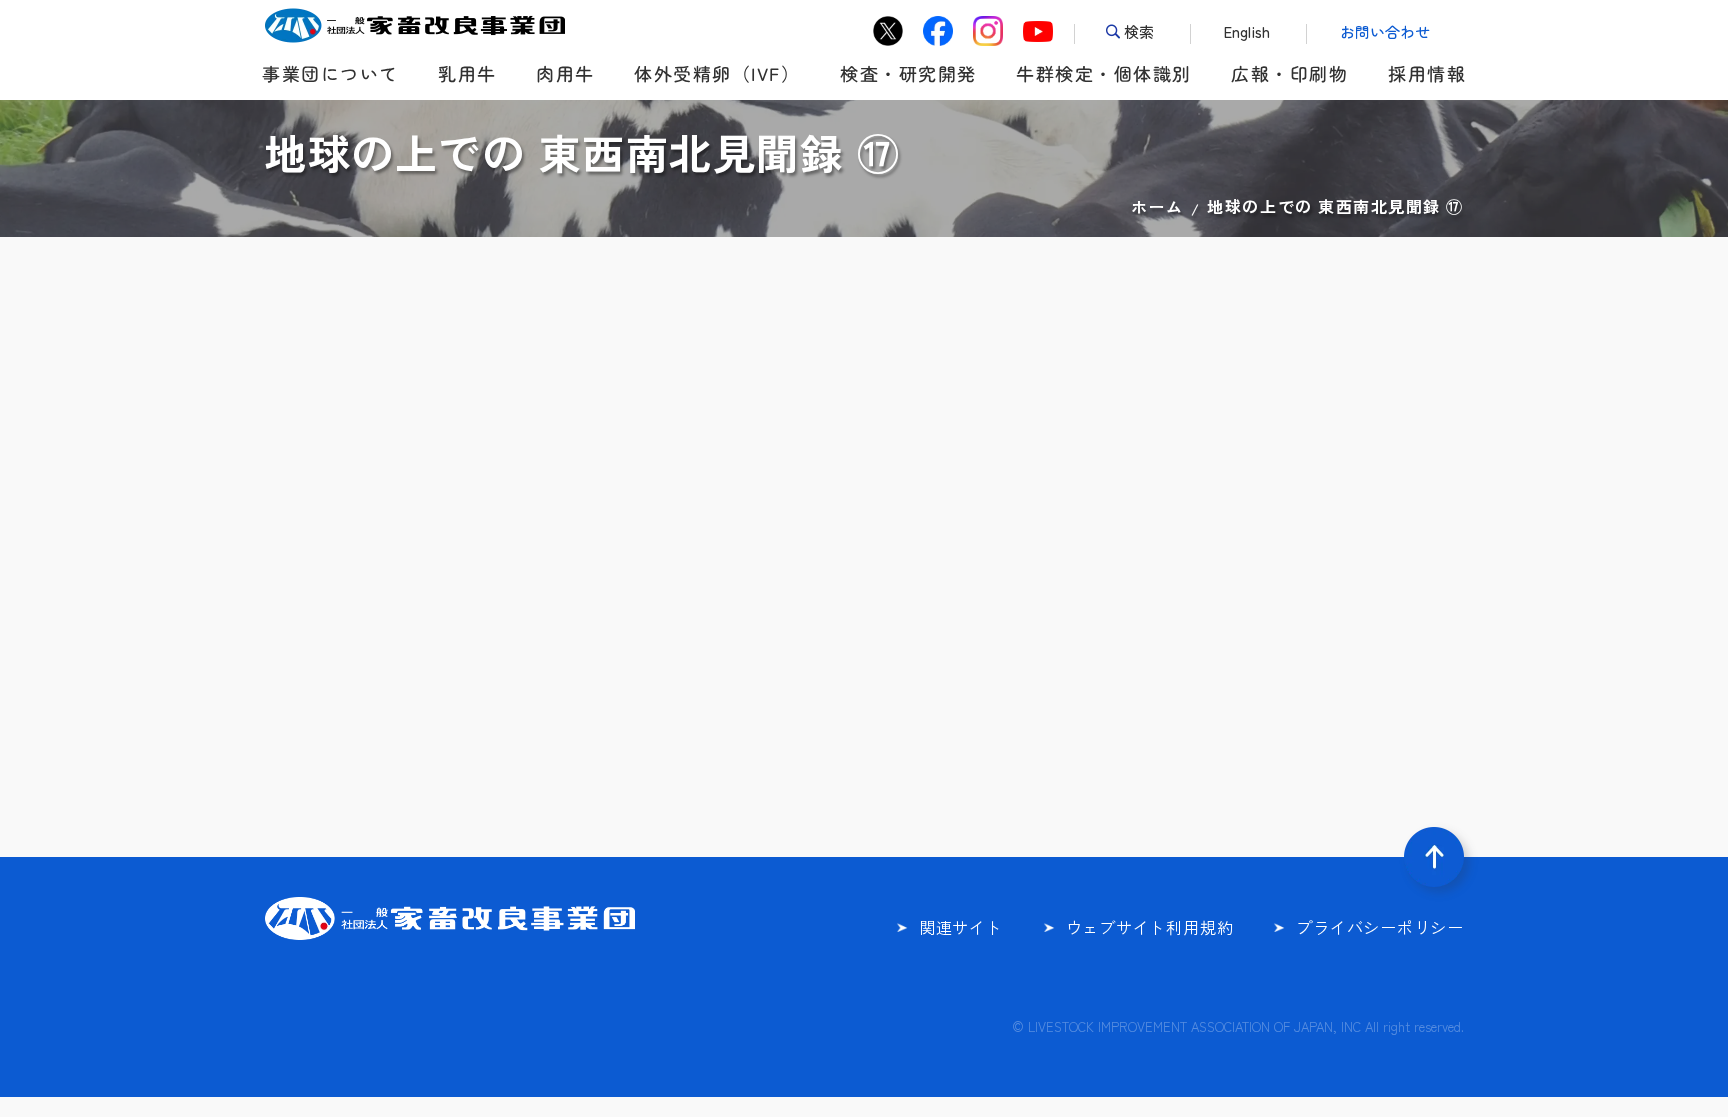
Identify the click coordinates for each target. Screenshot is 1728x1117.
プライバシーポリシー (1380, 927)
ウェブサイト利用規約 (1150, 927)
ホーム (1157, 206)
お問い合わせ (1385, 31)
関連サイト (961, 927)
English (1247, 31)
